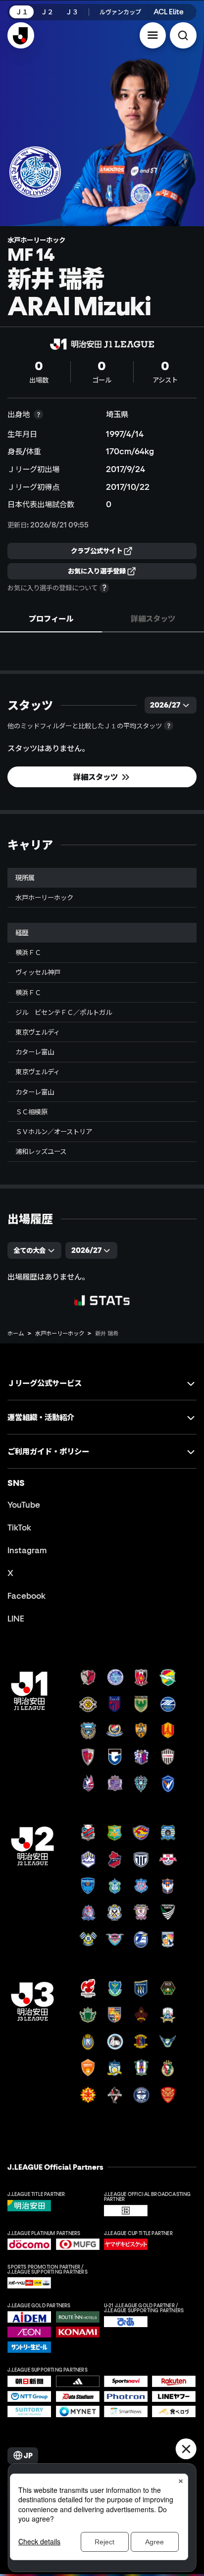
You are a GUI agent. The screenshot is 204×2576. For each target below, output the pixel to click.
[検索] (183, 36)
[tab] (51, 618)
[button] (153, 36)
